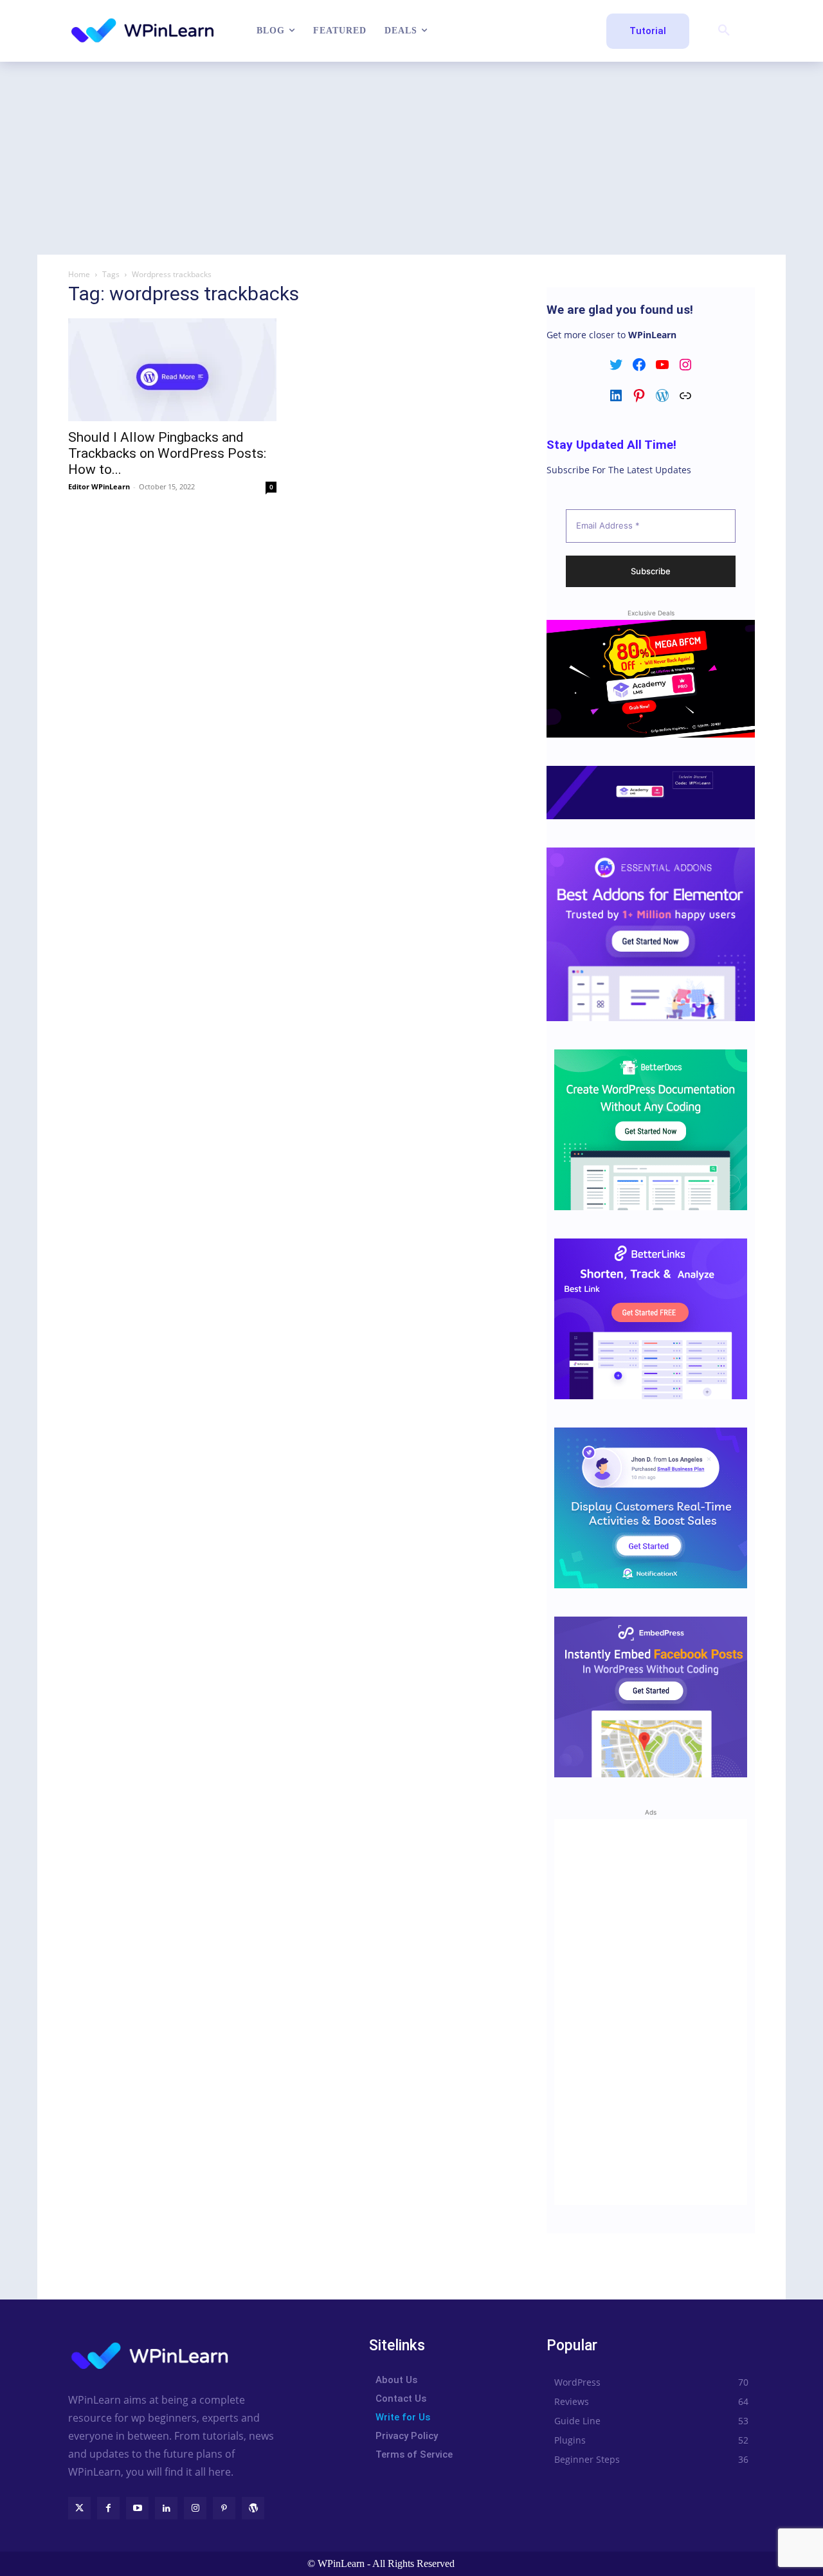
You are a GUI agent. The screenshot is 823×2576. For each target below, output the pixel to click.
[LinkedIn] (166, 2508)
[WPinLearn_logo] (142, 31)
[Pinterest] (224, 2508)
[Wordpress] (253, 2508)
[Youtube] (137, 2508)
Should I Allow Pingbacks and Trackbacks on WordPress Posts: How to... (167, 453)
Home (79, 274)
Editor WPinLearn (99, 486)
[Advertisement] (411, 158)
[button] (724, 31)
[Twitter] (79, 2508)
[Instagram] (195, 2508)
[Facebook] (108, 2508)
